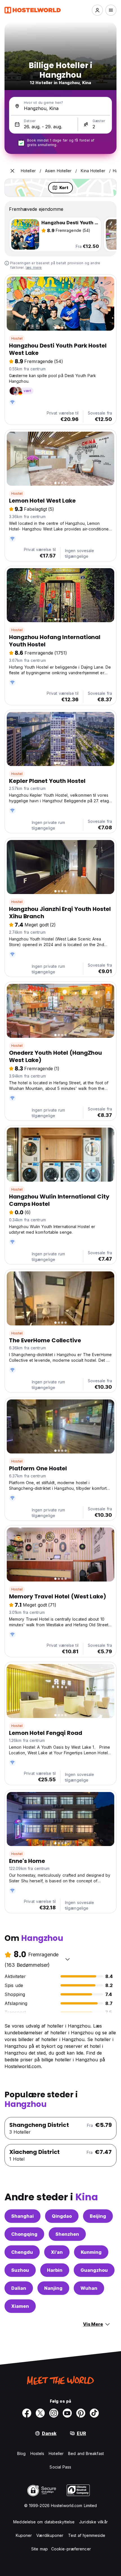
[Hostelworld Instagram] (54, 2413)
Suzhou (20, 2270)
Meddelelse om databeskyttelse (44, 2522)
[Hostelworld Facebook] (27, 2413)
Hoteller (56, 2453)
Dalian (19, 2288)
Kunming (91, 2252)
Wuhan (89, 2288)
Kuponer (24, 2535)
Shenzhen (67, 2234)
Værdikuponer (50, 2535)
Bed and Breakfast (86, 2453)
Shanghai (23, 2216)
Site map (40, 2549)
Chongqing (24, 2234)
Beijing (98, 2216)
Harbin (55, 2270)
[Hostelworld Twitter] (40, 2413)
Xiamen (20, 2306)
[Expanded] (12, 171)
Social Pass (60, 2467)
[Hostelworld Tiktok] (94, 2413)
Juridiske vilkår (93, 2522)
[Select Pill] (97, 10)
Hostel (17, 338)
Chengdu (22, 2252)
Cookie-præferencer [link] (71, 2549)
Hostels (37, 2453)
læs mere (34, 267)
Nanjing (53, 2288)
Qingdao (62, 2216)
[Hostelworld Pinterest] (81, 2413)
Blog (21, 2453)
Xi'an (57, 2252)
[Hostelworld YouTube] (67, 2413)
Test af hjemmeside (87, 2535)
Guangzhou (94, 2270)
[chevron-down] (68, 1959)
